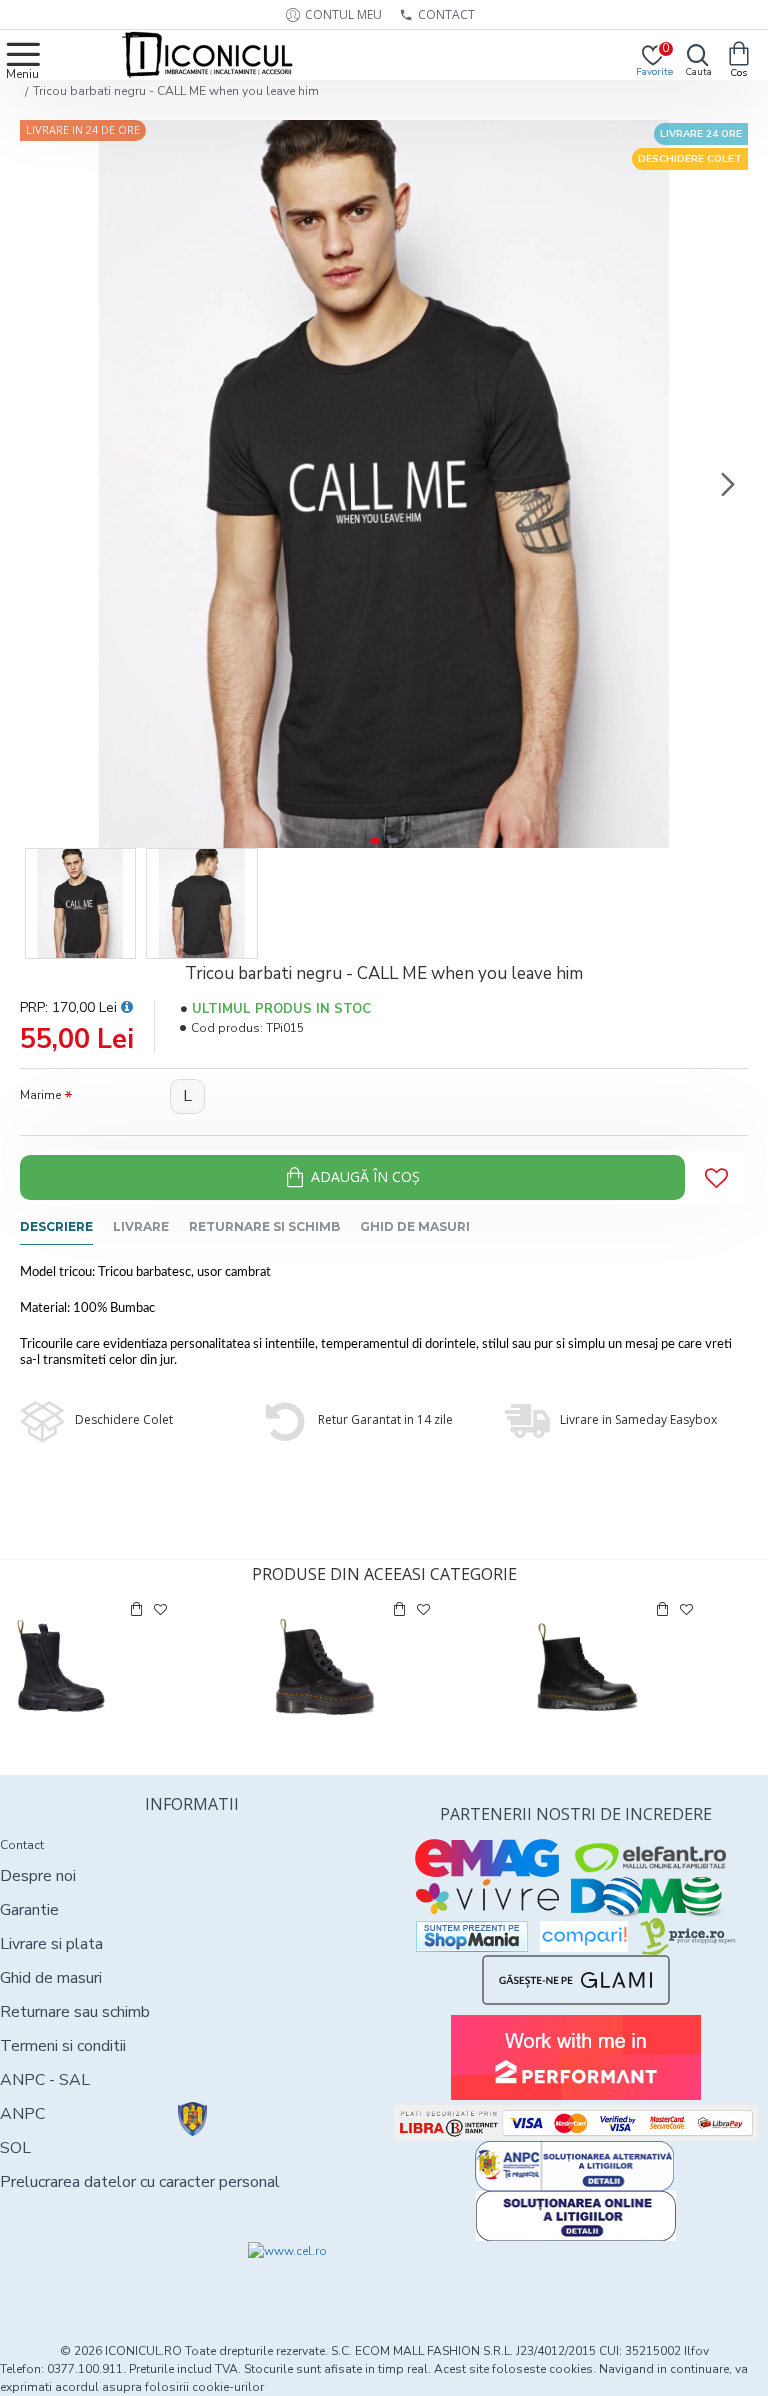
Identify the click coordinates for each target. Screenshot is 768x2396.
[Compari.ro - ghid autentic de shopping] (96, 2278)
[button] (40, 484)
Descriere (56, 1226)
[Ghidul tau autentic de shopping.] (584, 1936)
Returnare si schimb (264, 1226)
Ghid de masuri (415, 1226)
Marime (40, 1095)
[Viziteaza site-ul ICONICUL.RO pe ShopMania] (472, 1936)
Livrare (141, 1226)
